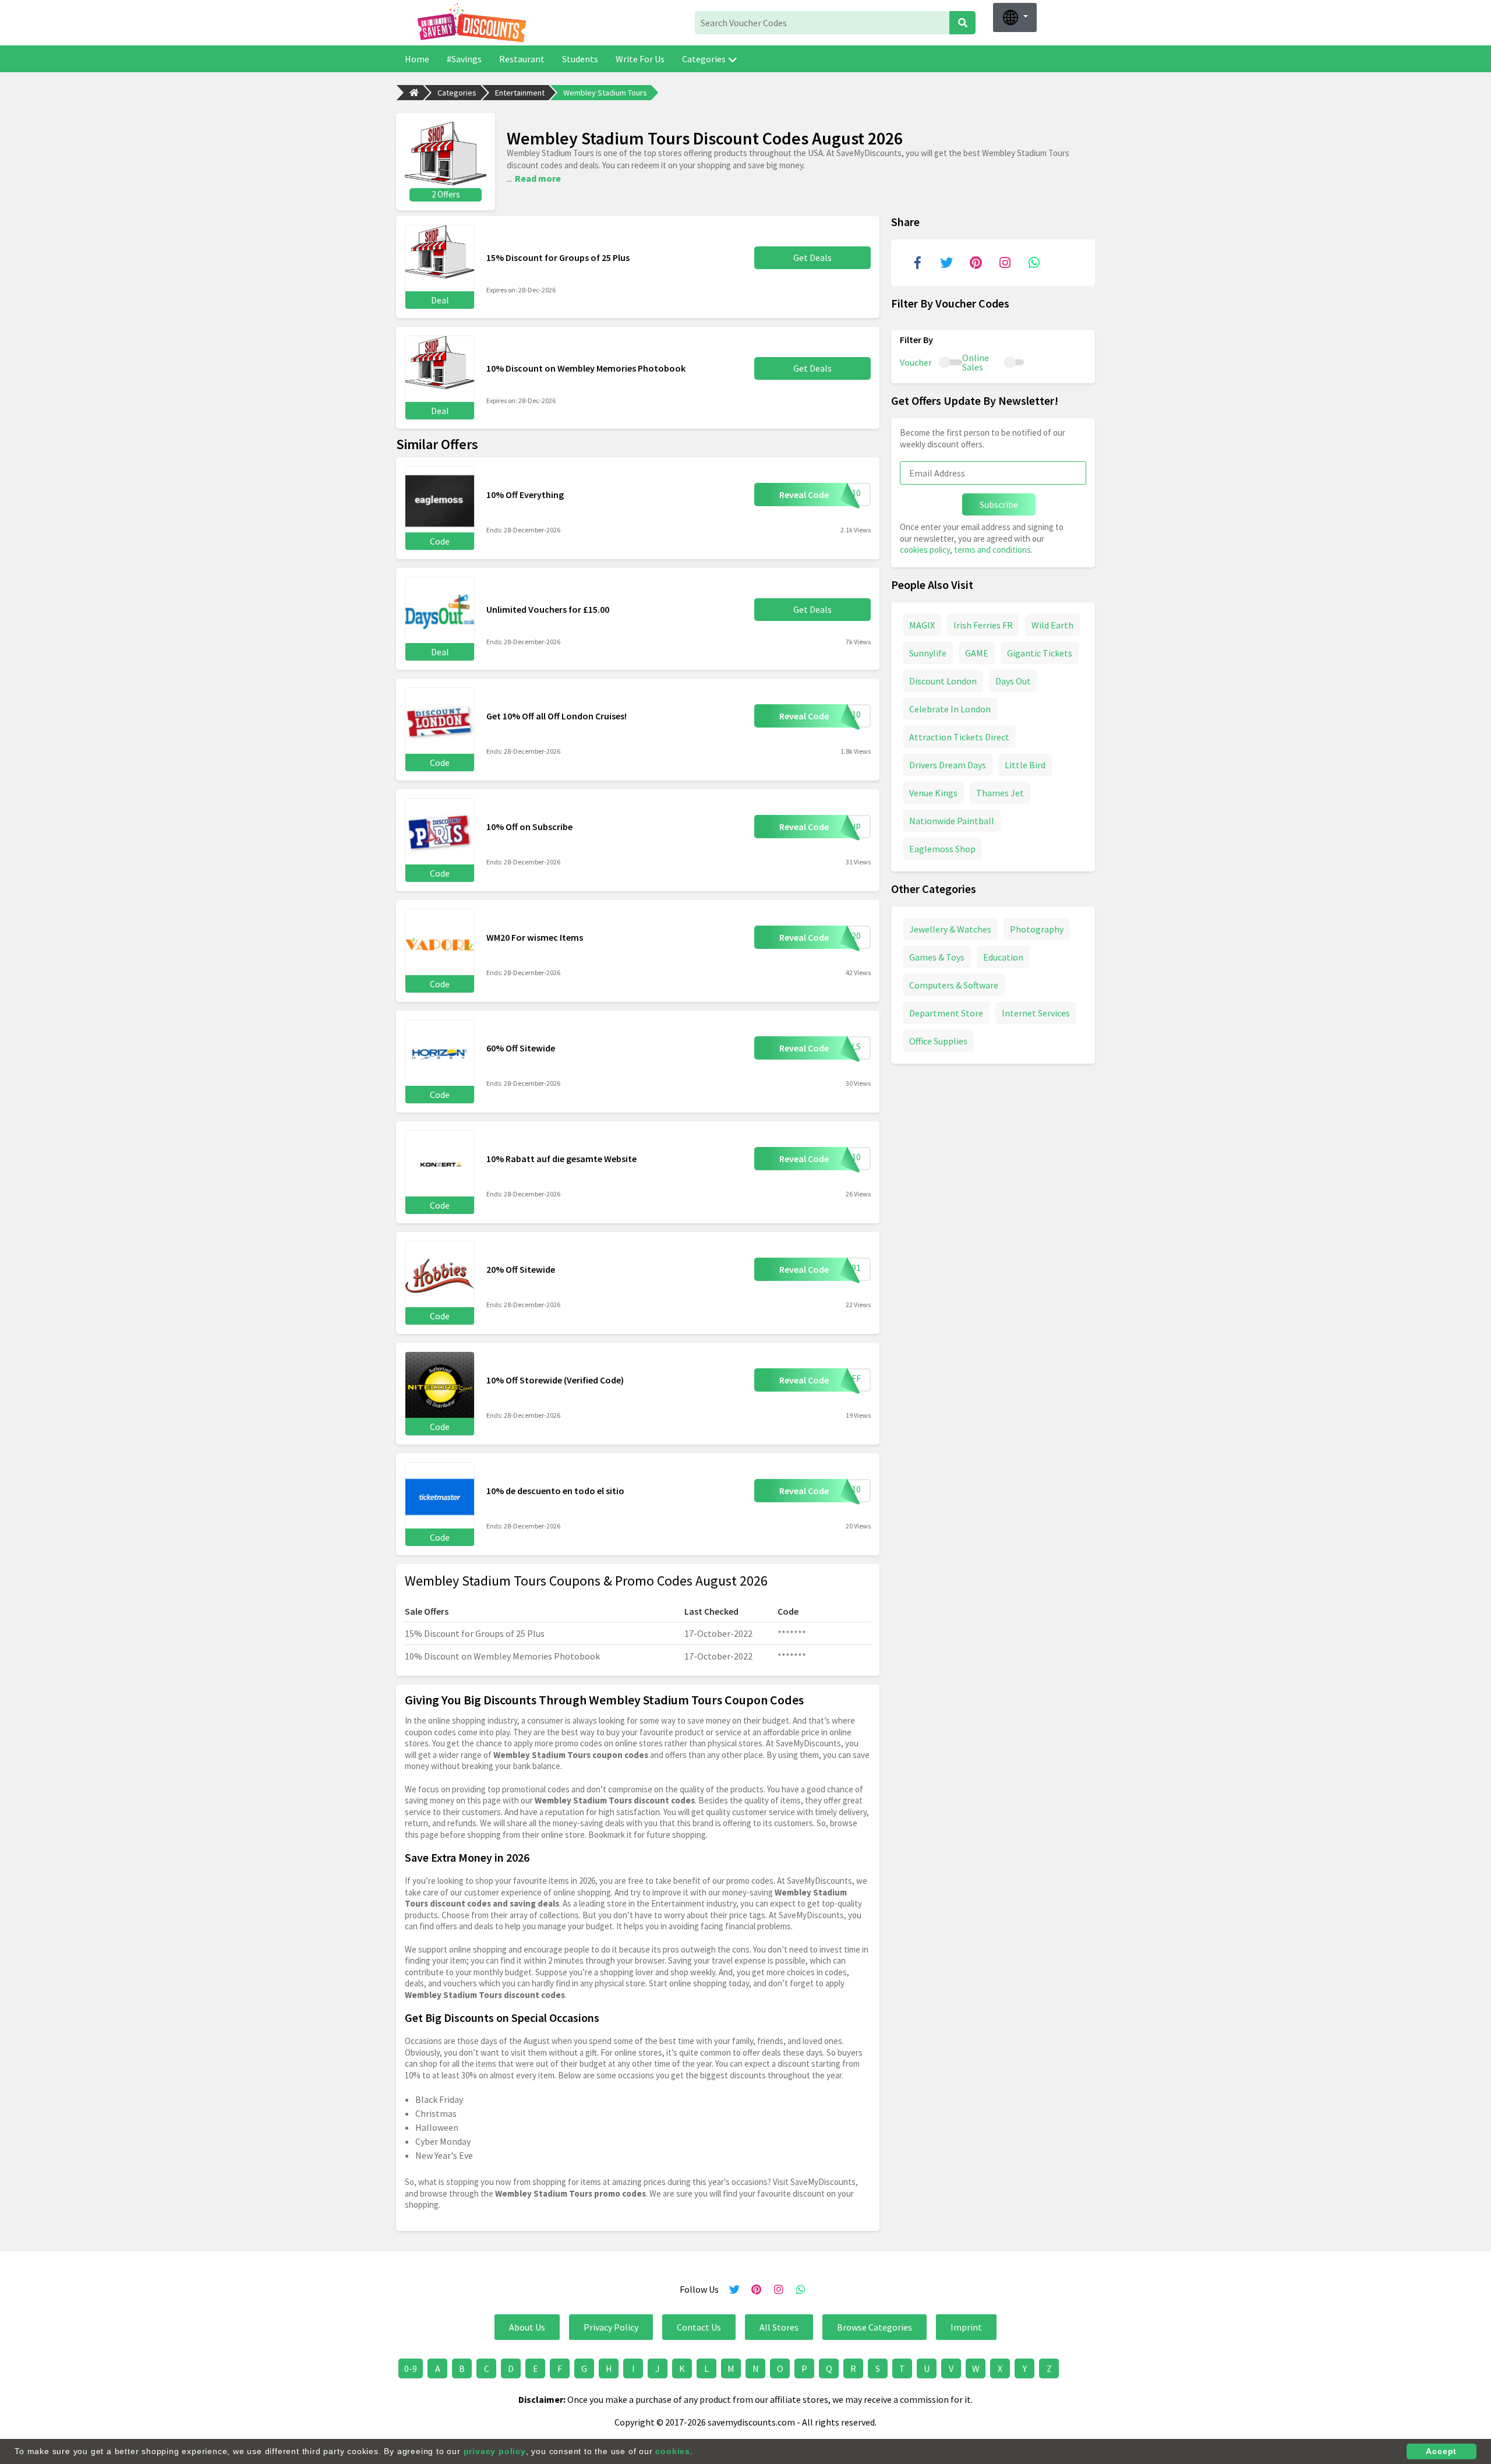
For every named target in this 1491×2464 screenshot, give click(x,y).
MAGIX (922, 624)
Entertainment (520, 93)
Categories (704, 59)
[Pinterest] (976, 263)
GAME (977, 652)
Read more (538, 178)
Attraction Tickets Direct (959, 736)
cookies (673, 2451)
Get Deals (812, 257)
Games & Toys (937, 956)
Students (580, 59)
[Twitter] (946, 263)
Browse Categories (875, 2327)
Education (1003, 956)
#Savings (464, 59)
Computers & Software (954, 984)
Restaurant (522, 59)
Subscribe (999, 504)
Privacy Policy (611, 2327)
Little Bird (1025, 764)
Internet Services (1036, 1012)
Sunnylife (928, 652)
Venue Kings (933, 792)
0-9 (411, 2368)
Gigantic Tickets (1040, 652)
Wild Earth (1052, 624)
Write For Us (640, 59)
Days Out (1013, 680)
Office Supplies (938, 1040)
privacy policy (495, 2451)
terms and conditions (992, 550)
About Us (527, 2327)
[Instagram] (1005, 263)
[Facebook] (917, 263)
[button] (1015, 17)
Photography (1037, 929)
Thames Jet (1000, 792)
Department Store (946, 1012)
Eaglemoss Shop (942, 848)
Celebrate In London (950, 708)
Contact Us (699, 2327)
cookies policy (925, 550)
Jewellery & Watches (950, 929)
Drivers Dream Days (948, 764)
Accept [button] (1441, 2451)
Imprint (966, 2327)
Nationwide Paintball (952, 820)
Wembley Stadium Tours (605, 93)
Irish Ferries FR (983, 624)
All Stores (779, 2327)
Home (417, 59)
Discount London (943, 680)
